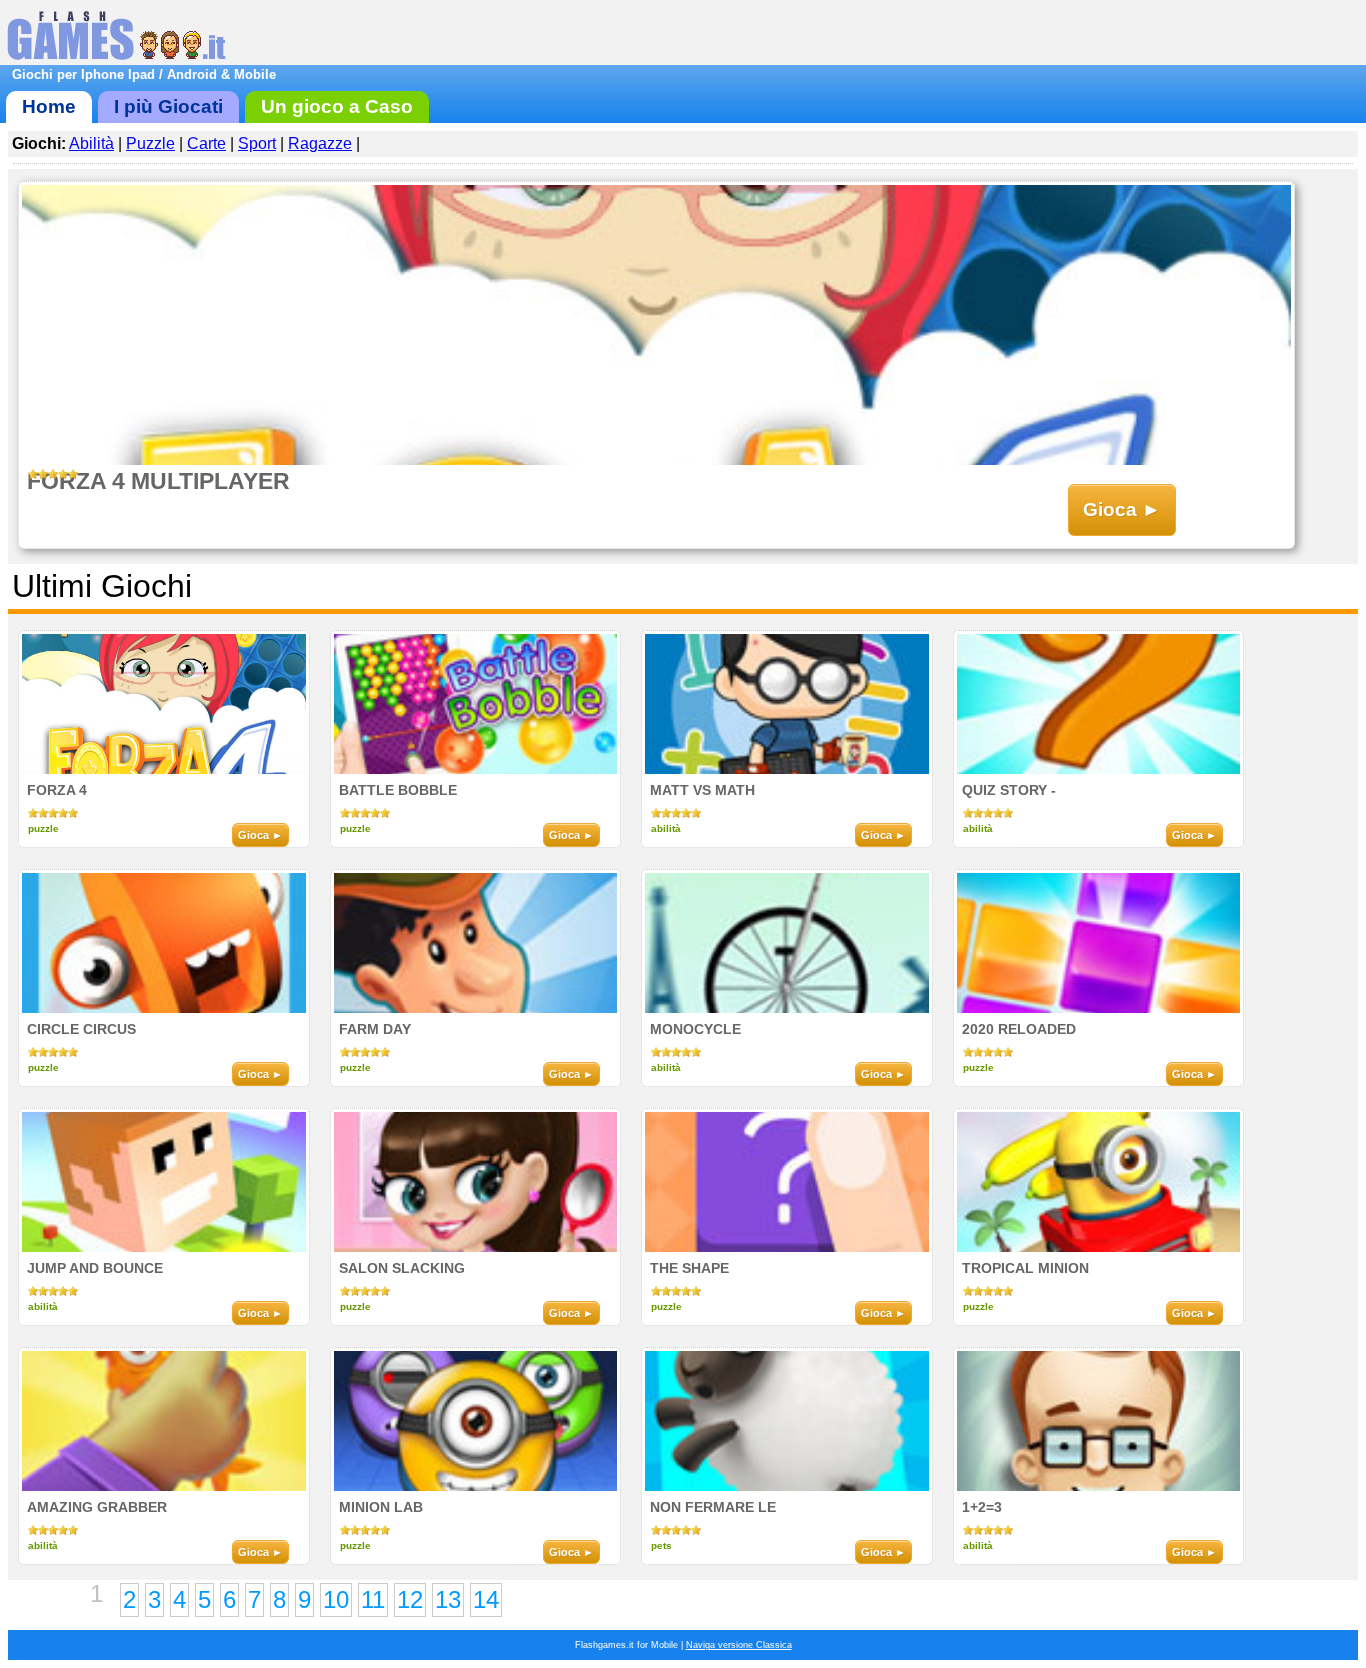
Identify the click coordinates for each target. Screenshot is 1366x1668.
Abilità (91, 143)
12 (410, 1599)
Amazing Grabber (97, 1507)
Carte (206, 143)
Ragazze (320, 143)
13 (448, 1599)
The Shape (689, 1268)
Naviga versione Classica (739, 1645)
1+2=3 (982, 1507)
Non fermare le (713, 1507)
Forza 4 (57, 790)
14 (486, 1599)
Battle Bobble (398, 790)
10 (336, 1599)
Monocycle (695, 1029)
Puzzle (150, 143)
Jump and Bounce (95, 1268)
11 (373, 1599)
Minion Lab (381, 1507)
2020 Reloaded (1019, 1029)
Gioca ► (1122, 509)
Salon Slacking (402, 1268)
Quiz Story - (1009, 790)
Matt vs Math (702, 790)
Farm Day (375, 1029)
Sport (257, 143)
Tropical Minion (1025, 1268)
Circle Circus (81, 1029)
